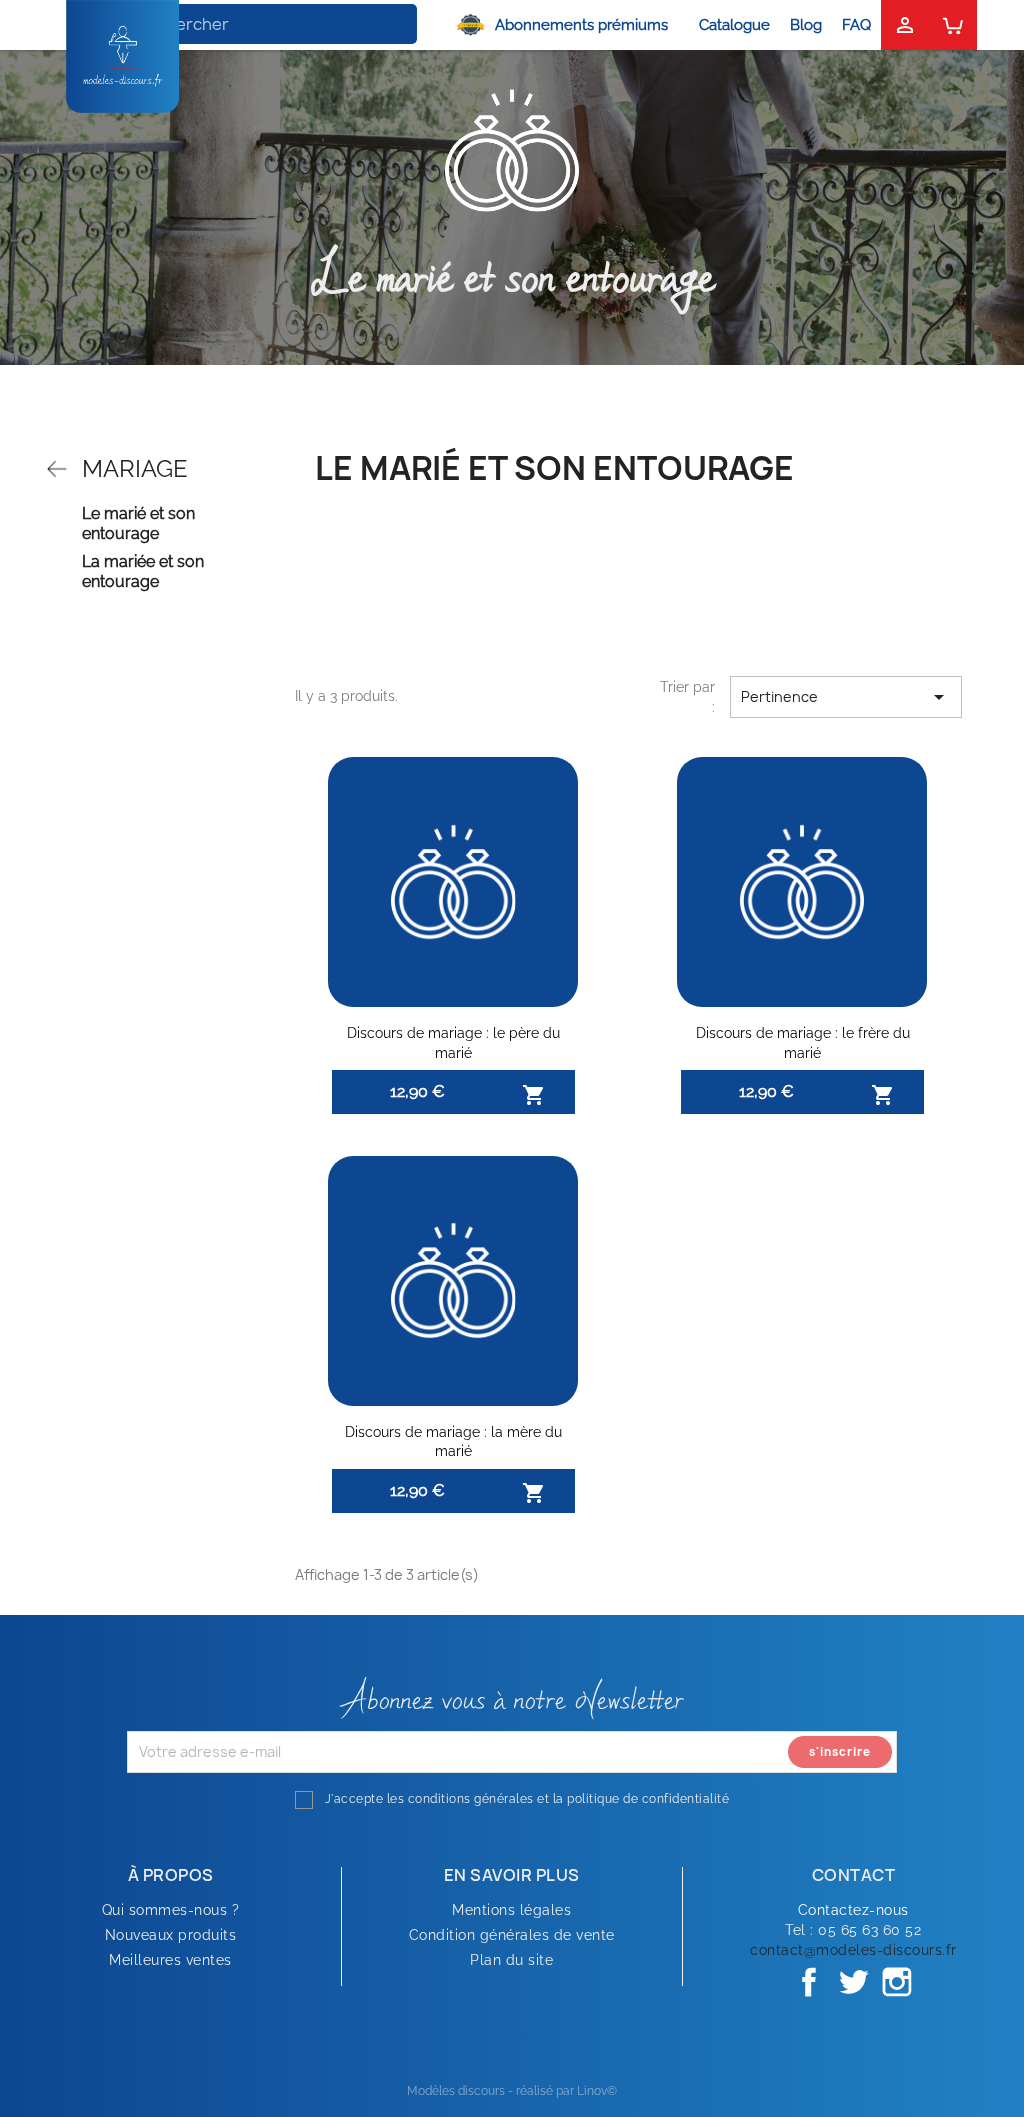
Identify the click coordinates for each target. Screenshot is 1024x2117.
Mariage (135, 468)
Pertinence (846, 697)
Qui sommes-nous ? (171, 1910)
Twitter (853, 1982)
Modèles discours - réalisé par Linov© (512, 2091)
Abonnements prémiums (581, 25)
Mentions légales (511, 1910)
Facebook (809, 1982)
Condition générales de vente (512, 1935)
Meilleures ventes (170, 1960)
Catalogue (734, 25)
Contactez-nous (853, 1910)
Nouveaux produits (171, 1935)
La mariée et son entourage (143, 571)
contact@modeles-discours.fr (853, 1950)
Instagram (897, 1982)
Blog (806, 25)
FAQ (856, 25)
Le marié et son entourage (138, 523)
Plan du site (511, 1960)
